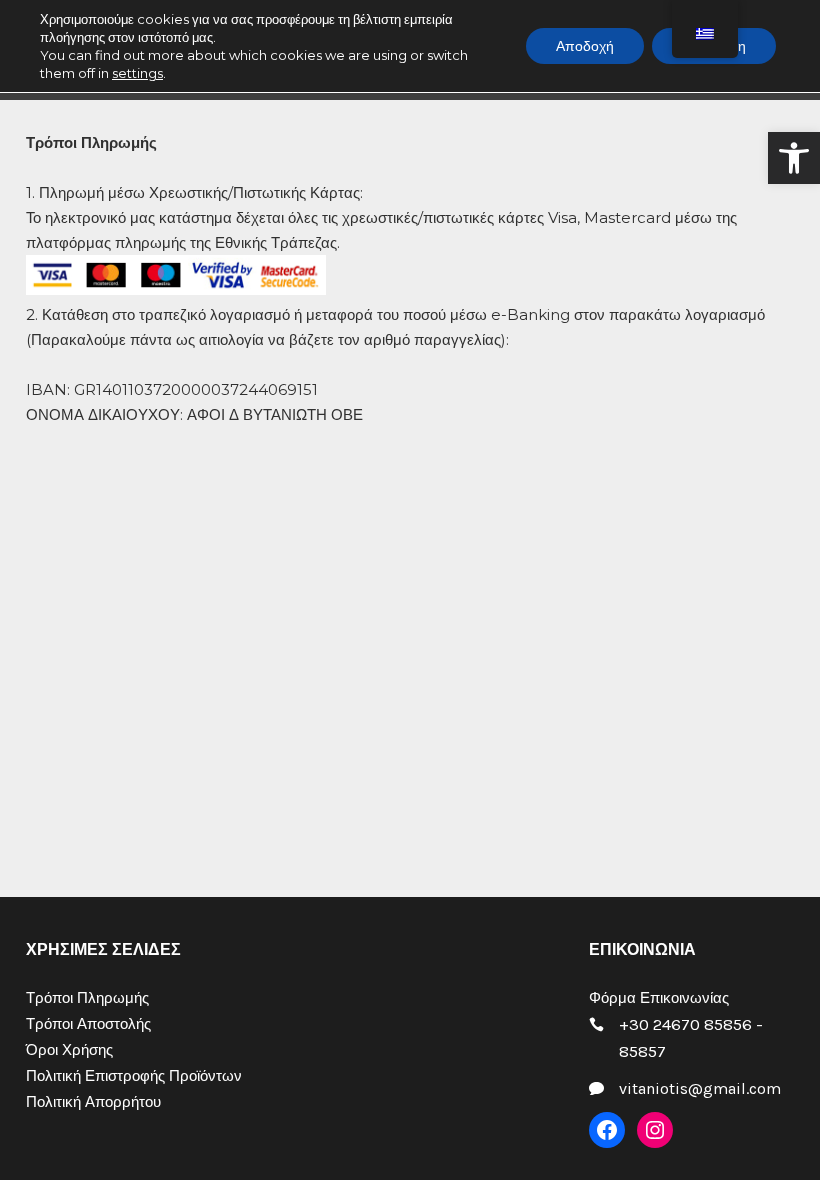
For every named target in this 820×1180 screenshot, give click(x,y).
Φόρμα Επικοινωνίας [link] (659, 998)
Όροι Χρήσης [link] (69, 1050)
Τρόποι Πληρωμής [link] (87, 998)
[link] (794, 158)
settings (137, 73)
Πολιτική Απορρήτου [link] (93, 1102)
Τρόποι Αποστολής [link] (88, 1024)
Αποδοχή (585, 46)
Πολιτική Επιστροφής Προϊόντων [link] (134, 1076)
